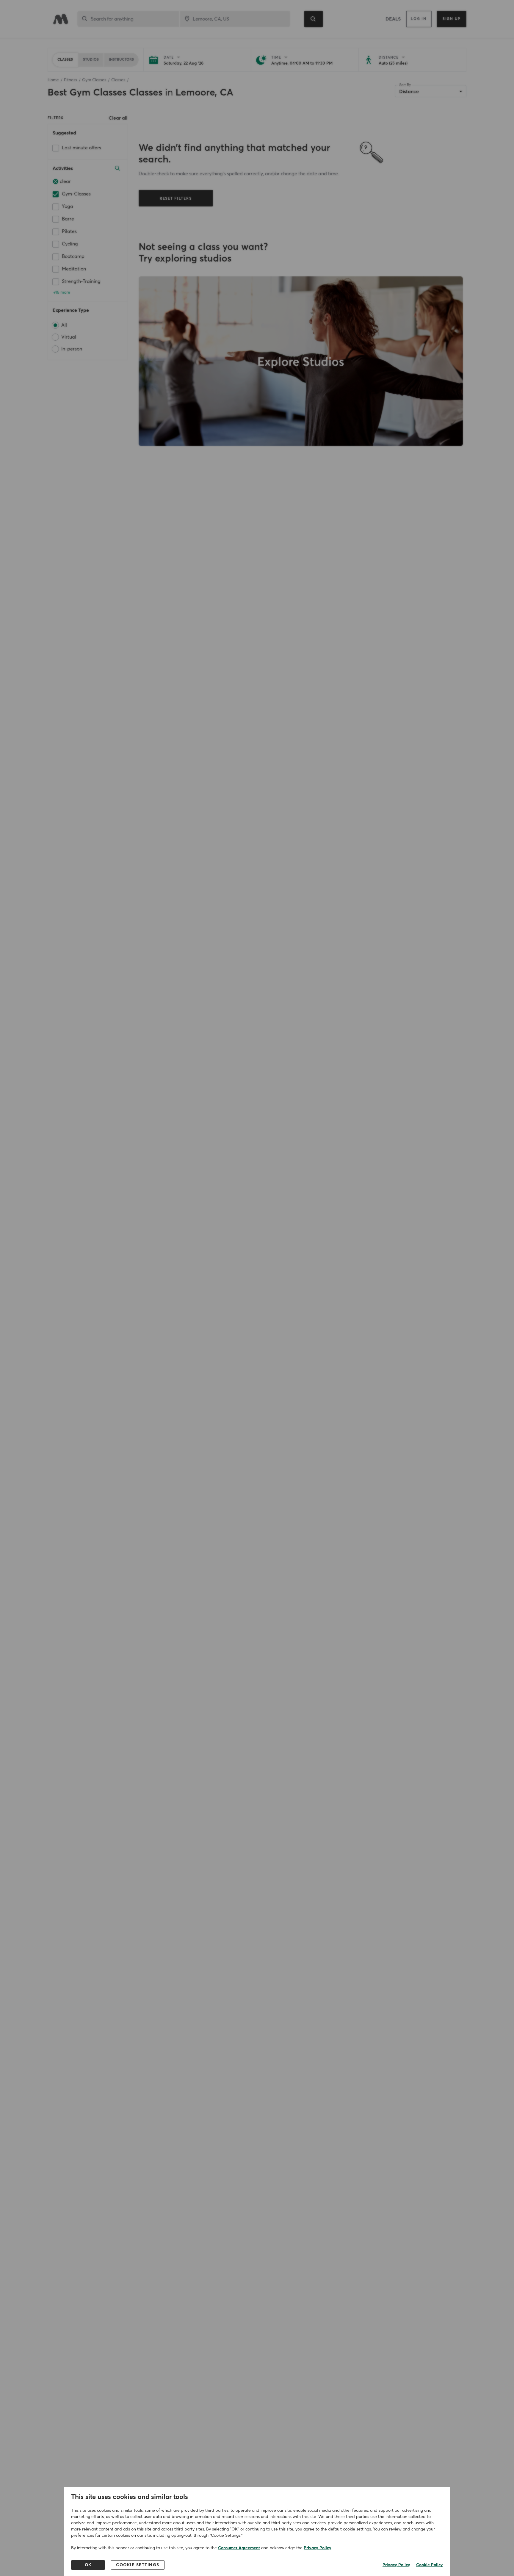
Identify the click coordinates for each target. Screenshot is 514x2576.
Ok (88, 2565)
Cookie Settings (138, 2565)
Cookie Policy (430, 2565)
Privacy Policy (318, 2548)
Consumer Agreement (239, 2548)
